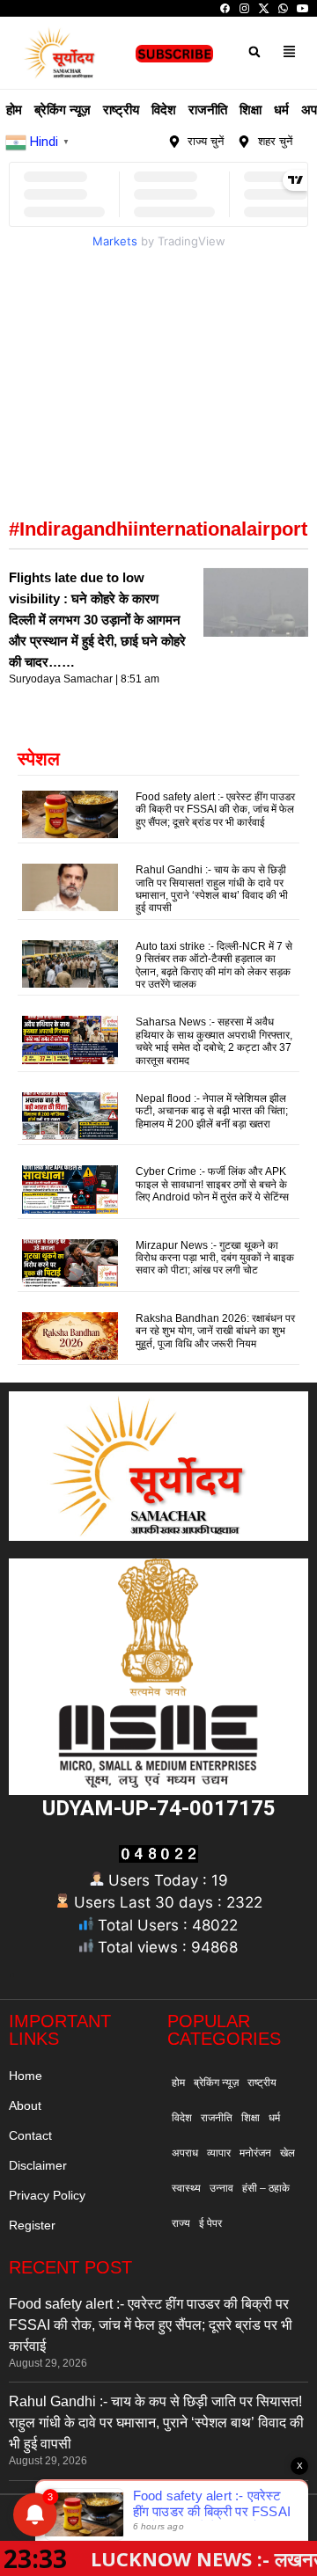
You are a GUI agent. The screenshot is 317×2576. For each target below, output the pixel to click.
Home (26, 2076)
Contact (30, 2135)
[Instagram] (244, 8)
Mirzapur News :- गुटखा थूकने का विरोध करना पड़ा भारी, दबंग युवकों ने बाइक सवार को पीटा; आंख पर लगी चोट (215, 1258)
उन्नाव (221, 2188)
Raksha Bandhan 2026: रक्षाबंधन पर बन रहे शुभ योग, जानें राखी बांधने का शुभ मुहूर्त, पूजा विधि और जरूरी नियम (215, 1331)
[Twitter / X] (264, 8)
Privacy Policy (47, 2195)
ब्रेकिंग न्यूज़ (63, 109)
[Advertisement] (158, 366)
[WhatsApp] (283, 8)
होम (14, 109)
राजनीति (208, 109)
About (25, 2105)
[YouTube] (302, 8)
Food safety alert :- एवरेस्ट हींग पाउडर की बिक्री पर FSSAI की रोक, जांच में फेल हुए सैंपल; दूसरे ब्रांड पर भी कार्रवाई (215, 810)
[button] (254, 51)
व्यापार (219, 2153)
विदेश (164, 109)
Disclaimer (38, 2165)
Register (32, 2225)
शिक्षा (251, 109)
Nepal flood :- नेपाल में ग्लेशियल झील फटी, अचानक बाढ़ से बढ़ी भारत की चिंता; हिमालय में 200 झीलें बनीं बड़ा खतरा (212, 1111)
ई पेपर (210, 2223)
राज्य (181, 2223)
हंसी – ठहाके (266, 2188)
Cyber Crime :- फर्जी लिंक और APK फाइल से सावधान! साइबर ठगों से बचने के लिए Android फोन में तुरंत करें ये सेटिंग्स (212, 1184)
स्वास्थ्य (186, 2188)
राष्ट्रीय (121, 109)
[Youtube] (135, 142)
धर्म (281, 109)
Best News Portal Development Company (135, 2522)
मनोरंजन (255, 2153)
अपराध (185, 2153)
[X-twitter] (114, 142)
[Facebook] (225, 8)
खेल (288, 2153)
